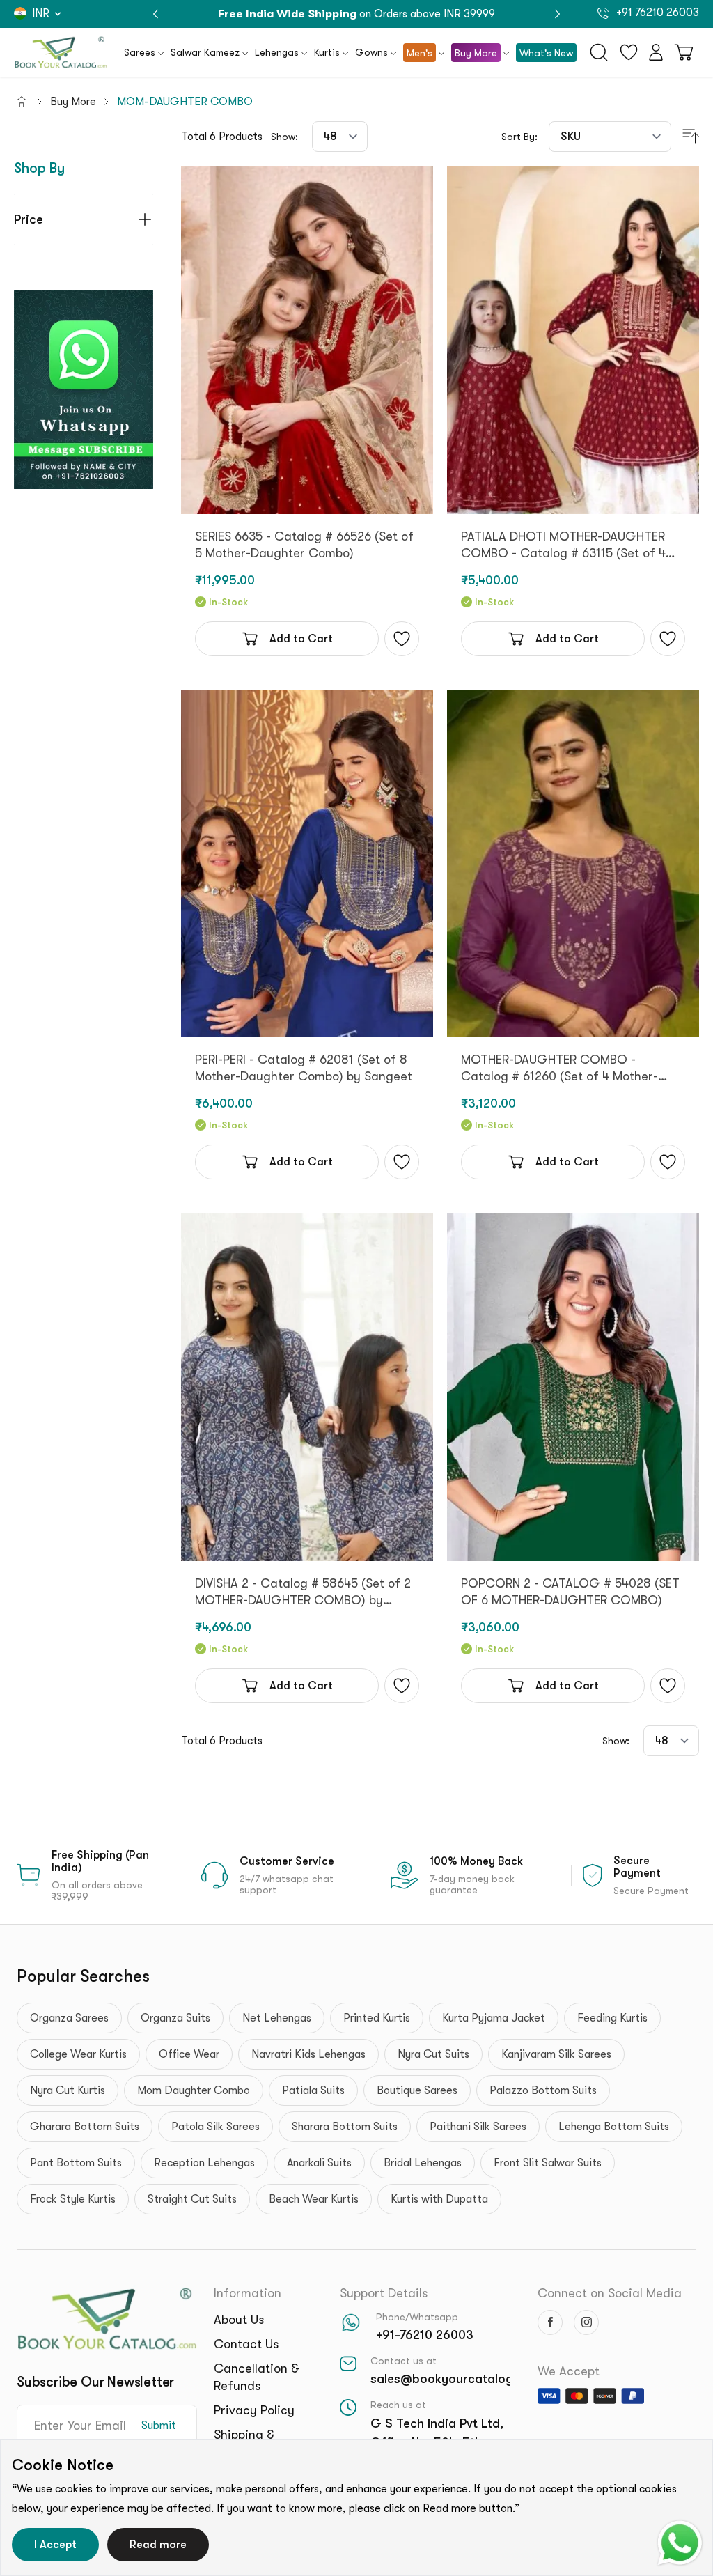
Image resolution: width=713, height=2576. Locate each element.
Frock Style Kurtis (73, 2199)
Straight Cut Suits (192, 2199)
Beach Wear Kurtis (314, 2199)
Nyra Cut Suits (433, 2054)
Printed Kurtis (377, 2018)
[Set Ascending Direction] (691, 137)
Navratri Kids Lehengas (308, 2054)
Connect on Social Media (610, 2293)
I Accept (55, 2545)
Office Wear (189, 2054)
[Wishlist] (629, 52)
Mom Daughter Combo (194, 2090)
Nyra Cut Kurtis (68, 2090)
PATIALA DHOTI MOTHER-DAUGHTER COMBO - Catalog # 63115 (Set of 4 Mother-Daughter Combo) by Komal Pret (563, 545)
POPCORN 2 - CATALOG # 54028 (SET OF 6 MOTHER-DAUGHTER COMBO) (570, 1592)
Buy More (476, 53)
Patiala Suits (313, 2090)
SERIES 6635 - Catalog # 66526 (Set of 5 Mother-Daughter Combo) (304, 545)
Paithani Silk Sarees (478, 2127)
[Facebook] (550, 2322)
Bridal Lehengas (423, 2163)
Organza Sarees (69, 2018)
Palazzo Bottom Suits (543, 2090)
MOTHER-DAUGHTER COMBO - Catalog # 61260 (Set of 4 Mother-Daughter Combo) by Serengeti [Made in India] (570, 1069)
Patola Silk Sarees (216, 2127)
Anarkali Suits (319, 2163)
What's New (546, 53)
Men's (420, 53)
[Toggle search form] (599, 52)
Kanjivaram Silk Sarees (556, 2054)
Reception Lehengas (204, 2163)
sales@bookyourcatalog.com (456, 2379)
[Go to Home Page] (22, 102)
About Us (239, 2320)
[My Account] (656, 52)
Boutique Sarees (417, 2090)
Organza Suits (175, 2018)
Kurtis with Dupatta (439, 2199)
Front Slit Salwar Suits (548, 2163)
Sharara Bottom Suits (345, 2127)
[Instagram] (586, 2322)
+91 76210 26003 (656, 13)
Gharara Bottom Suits (85, 2127)
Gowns (371, 52)
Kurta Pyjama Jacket (494, 2018)
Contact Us (246, 2344)
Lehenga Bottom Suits (614, 2127)
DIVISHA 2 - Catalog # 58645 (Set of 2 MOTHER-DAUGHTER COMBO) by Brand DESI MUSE (303, 1592)
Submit (159, 2426)
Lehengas (277, 52)
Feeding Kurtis (612, 2018)
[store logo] (61, 52)
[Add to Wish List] (402, 639)
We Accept (569, 2371)
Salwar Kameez (205, 52)
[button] (557, 14)
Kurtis (327, 52)
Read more (158, 2545)
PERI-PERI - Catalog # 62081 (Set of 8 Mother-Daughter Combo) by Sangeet (304, 1068)
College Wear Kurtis (78, 2054)
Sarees (140, 52)
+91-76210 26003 (425, 2335)
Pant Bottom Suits (76, 2163)
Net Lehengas (277, 2018)
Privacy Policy (254, 2410)
